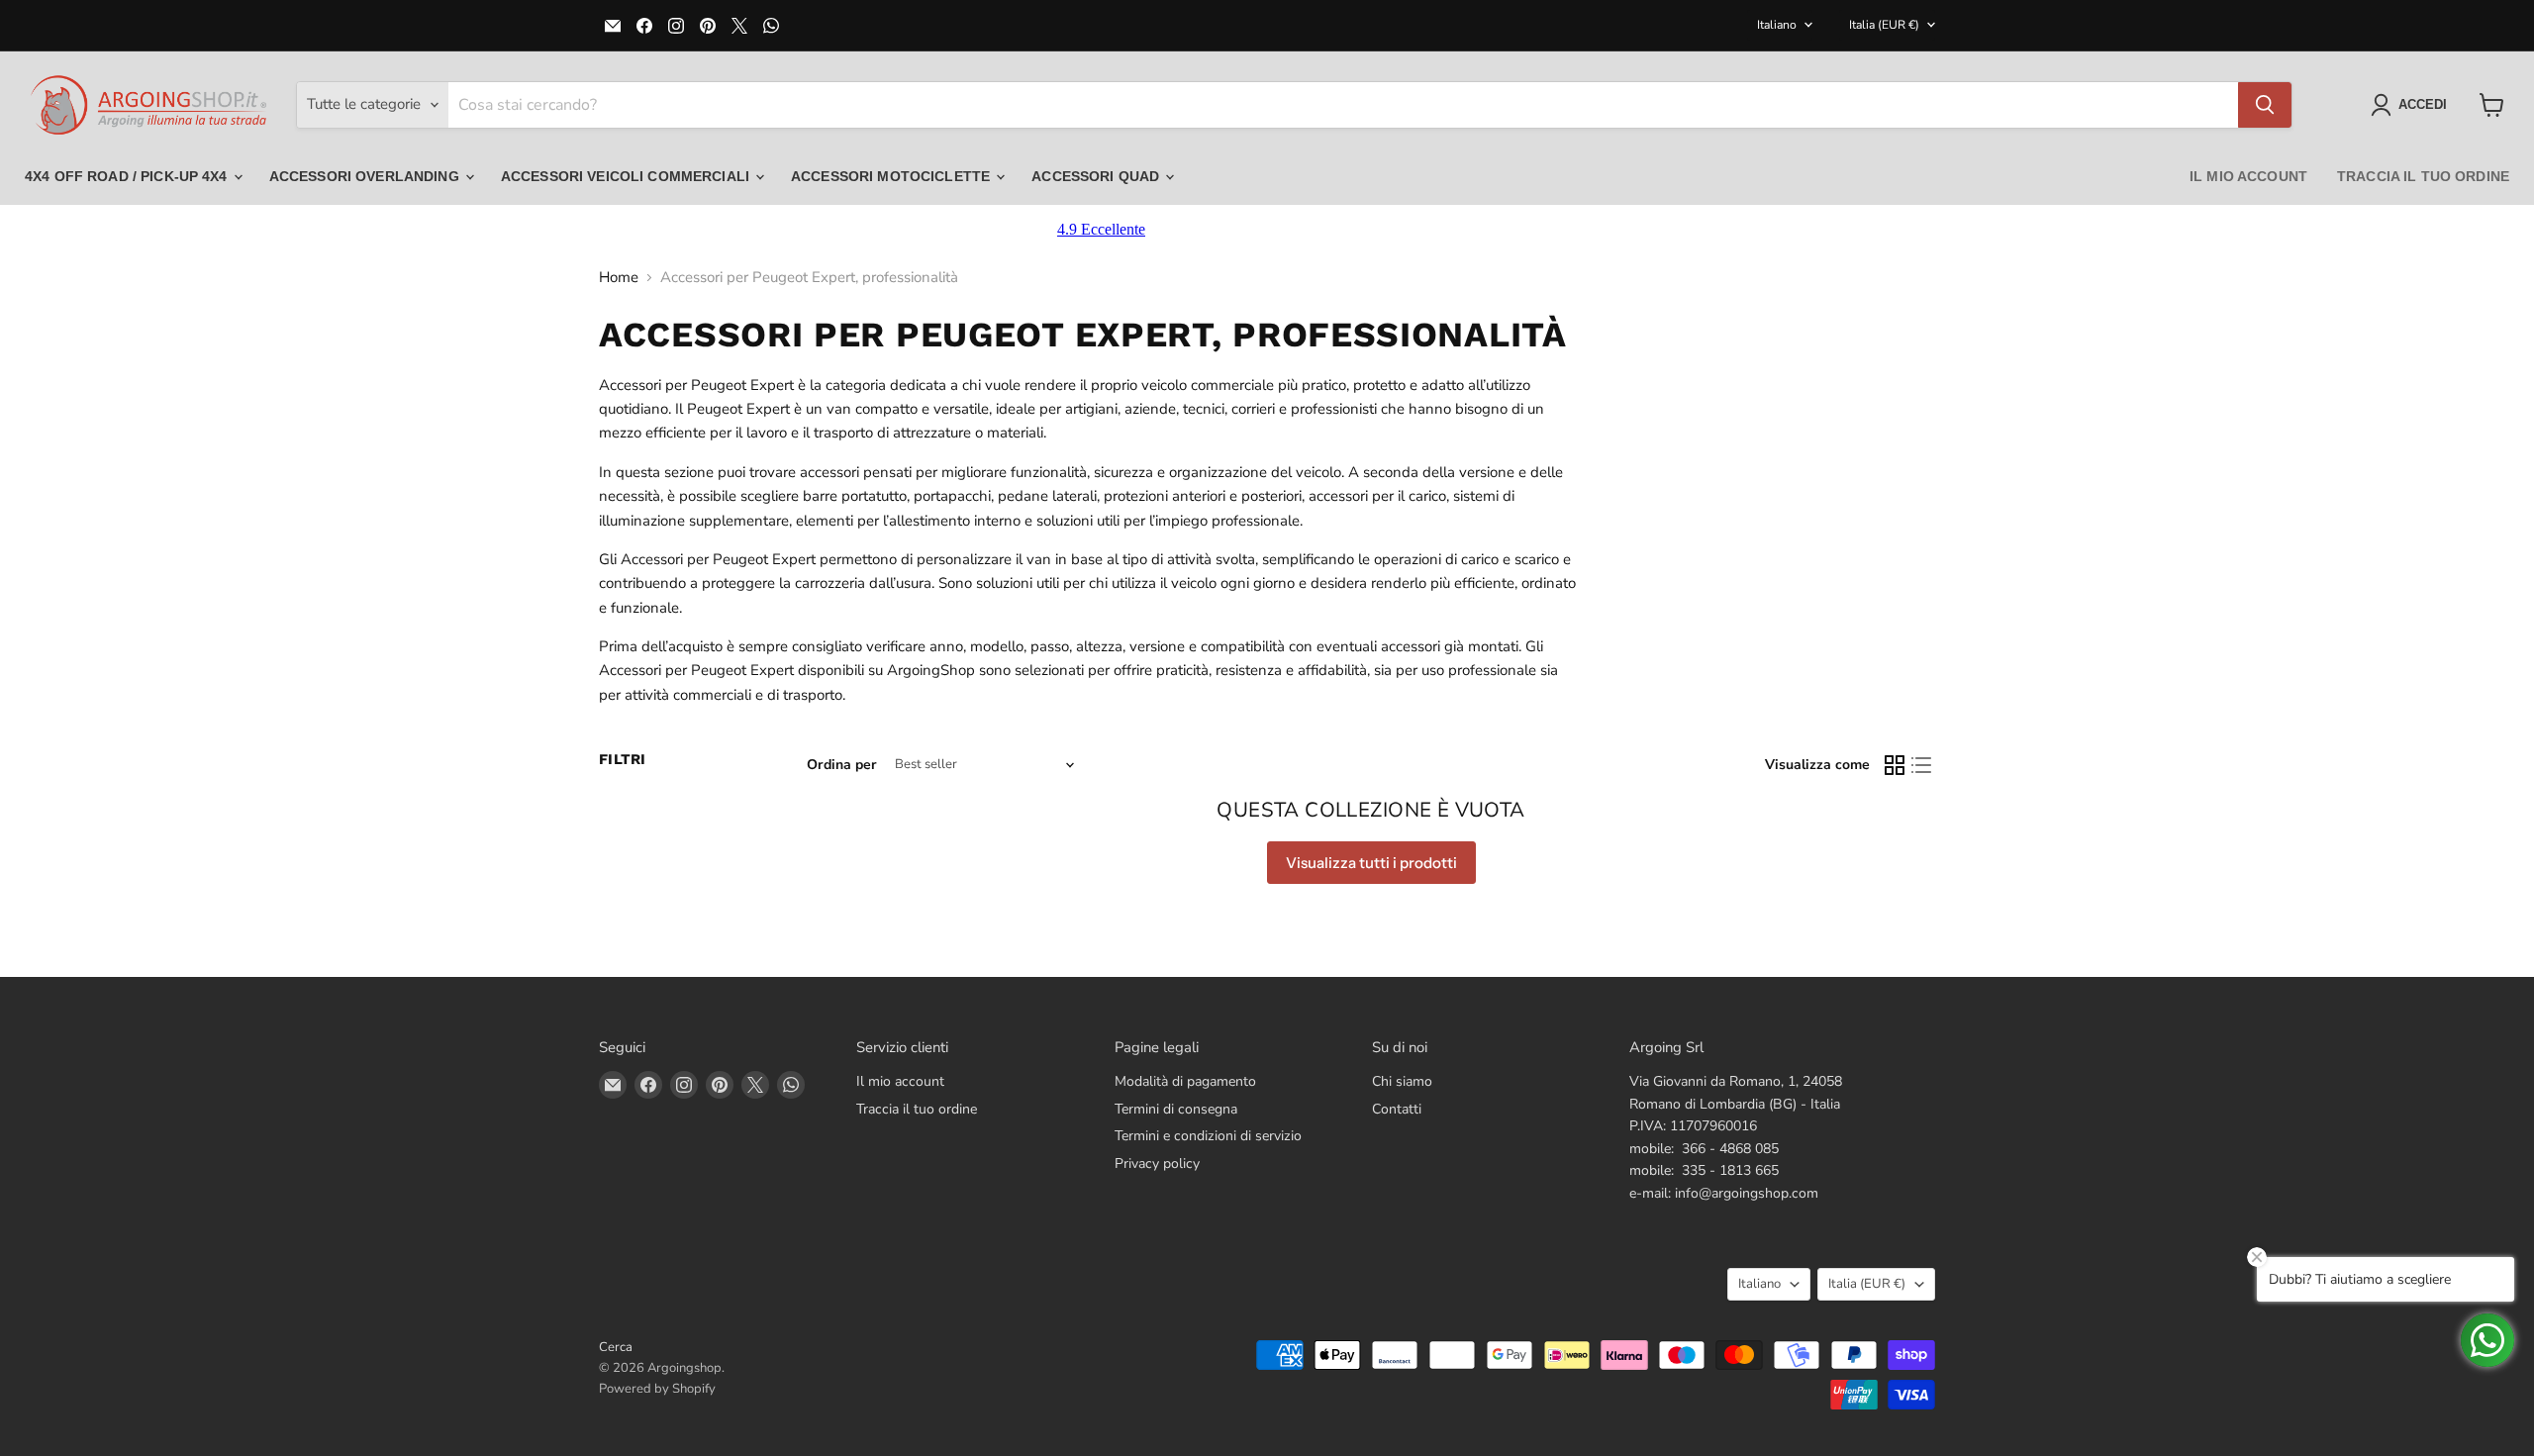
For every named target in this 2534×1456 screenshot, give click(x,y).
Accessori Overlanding (366, 176)
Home (619, 278)
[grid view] (1895, 765)
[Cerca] (2265, 105)
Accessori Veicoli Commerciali (627, 176)
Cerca (616, 1347)
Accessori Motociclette (892, 176)
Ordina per (842, 765)
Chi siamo (1402, 1081)
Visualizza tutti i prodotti (1371, 863)
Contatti (1397, 1109)
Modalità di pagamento (1185, 1081)
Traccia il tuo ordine (2423, 176)
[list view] (1922, 765)
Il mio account (2248, 176)
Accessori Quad (1097, 176)
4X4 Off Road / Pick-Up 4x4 (128, 176)
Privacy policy (1157, 1164)
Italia (1884, 25)
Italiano (1777, 25)
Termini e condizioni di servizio (1208, 1136)
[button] (2413, 105)
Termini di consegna (1176, 1109)
